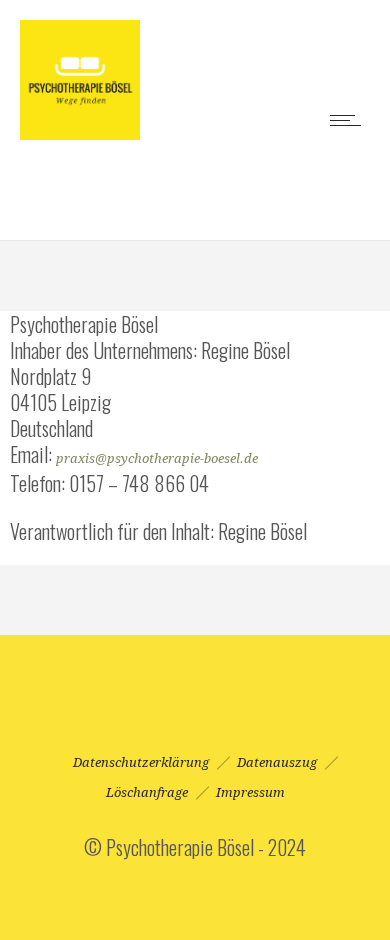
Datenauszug (277, 762)
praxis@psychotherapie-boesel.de (157, 458)
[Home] (80, 131)
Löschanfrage (147, 792)
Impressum (250, 792)
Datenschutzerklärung (141, 762)
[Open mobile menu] (350, 120)
